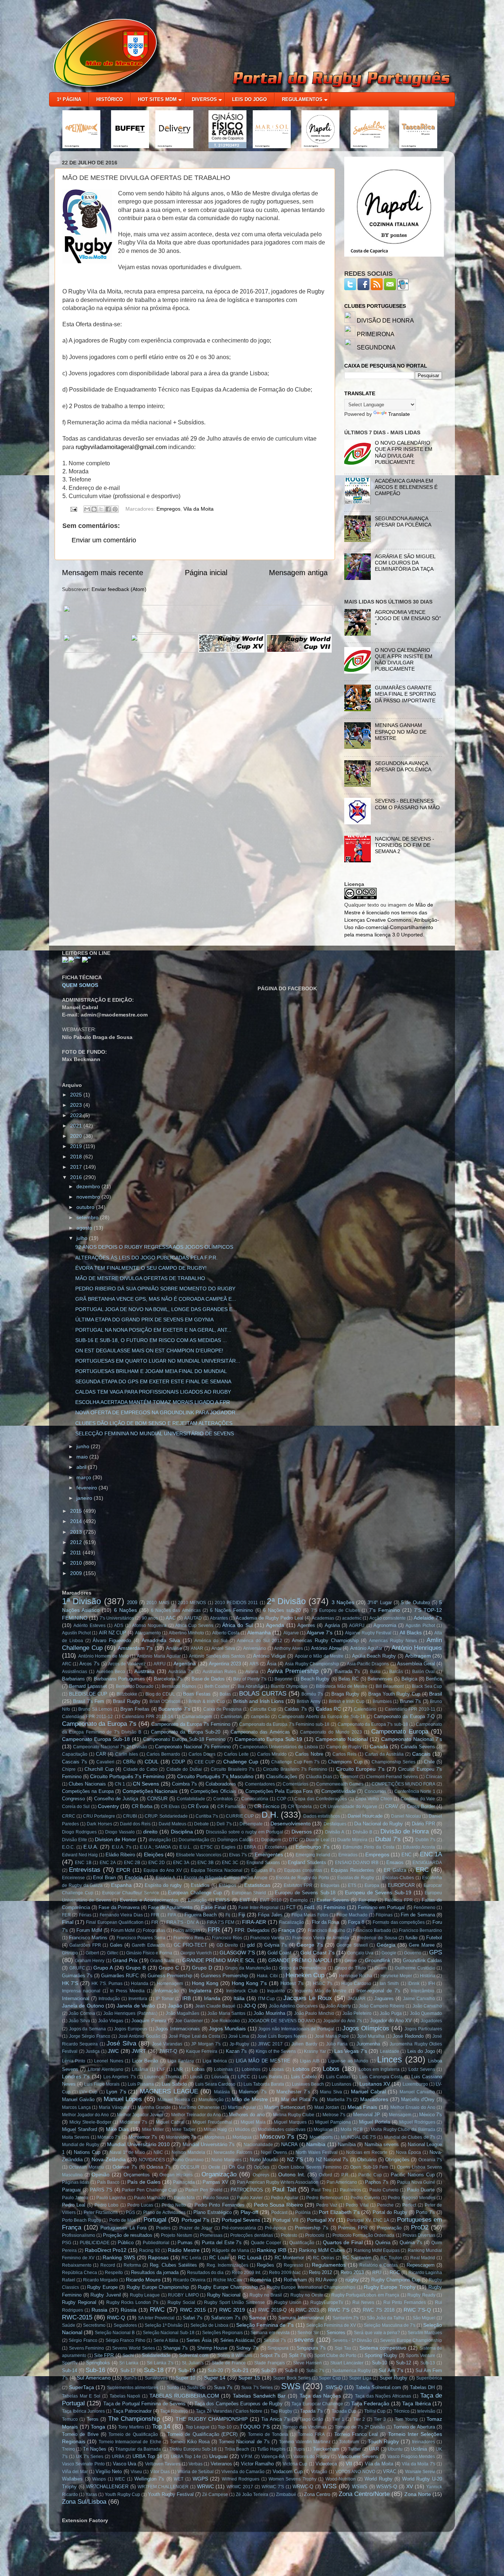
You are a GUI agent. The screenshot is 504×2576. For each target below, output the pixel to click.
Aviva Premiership (293, 1671)
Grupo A (103, 1968)
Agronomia (385, 1625)
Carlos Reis (344, 1754)
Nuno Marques (226, 2160)
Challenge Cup (241, 1762)
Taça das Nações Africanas (383, 2396)
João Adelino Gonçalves (294, 2006)
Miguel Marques (290, 2122)
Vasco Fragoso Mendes (411, 2457)
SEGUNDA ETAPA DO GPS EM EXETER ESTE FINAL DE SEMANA (153, 1381)
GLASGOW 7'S (237, 1953)
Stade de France (229, 2363)
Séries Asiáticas (238, 2340)
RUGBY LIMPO (183, 2295)
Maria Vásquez (114, 2107)
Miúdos (242, 2130)
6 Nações (125, 1610)
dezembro (89, 1186)
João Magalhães (182, 2013)
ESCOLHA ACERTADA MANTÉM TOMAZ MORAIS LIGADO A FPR (153, 1402)
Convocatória (255, 1799)
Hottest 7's (292, 1983)
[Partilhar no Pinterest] (115, 509)
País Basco (108, 2182)
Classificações (282, 1777)
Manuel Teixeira (174, 2100)
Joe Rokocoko (225, 2021)
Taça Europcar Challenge (317, 2404)
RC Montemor (289, 2258)
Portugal (155, 2219)
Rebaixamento (77, 2265)
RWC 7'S (339, 2310)
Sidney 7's (247, 2348)
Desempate (251, 1824)
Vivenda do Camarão (243, 2472)
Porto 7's (425, 2212)
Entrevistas (85, 1870)
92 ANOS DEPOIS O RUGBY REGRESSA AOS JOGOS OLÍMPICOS (154, 1247)
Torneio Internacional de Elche (130, 2442)
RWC (157, 2309)
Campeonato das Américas (260, 1732)
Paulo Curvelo (384, 2190)
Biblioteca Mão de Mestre (341, 1686)
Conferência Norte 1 (415, 1791)
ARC (67, 1664)
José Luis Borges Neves (282, 2036)
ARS (254, 1664)
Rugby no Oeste (307, 2295)
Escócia (134, 1877)
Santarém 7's (346, 2318)
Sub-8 (291, 2370)
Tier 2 (359, 2419)
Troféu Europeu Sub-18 (193, 2449)
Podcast (279, 2212)
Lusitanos (341, 2084)
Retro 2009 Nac (285, 2273)
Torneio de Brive (80, 2434)
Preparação (389, 2228)
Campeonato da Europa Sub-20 (186, 1732)
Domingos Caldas (235, 1840)
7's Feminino (384, 1610)
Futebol (434, 1938)
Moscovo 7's (277, 2137)
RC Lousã (250, 2257)
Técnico (402, 2411)
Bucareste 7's (174, 1709)
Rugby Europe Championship (158, 2287)
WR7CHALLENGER (107, 2487)
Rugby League (145, 2295)
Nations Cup (87, 2152)
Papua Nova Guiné (416, 2182)
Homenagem (170, 1984)
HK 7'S (70, 1983)
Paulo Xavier (250, 2198)
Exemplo (299, 1900)
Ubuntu (395, 2449)
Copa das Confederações (321, 1799)
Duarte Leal (318, 1840)
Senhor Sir (308, 2333)
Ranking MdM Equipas (377, 2250)
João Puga (391, 2013)
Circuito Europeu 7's (360, 1769)
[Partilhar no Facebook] (108, 509)
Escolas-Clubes (398, 1878)
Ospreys (261, 2175)
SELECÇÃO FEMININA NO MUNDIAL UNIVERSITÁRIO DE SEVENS (155, 1433)
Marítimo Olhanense (199, 2107)
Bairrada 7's (348, 1671)
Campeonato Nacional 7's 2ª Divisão (110, 1747)
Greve (351, 1961)
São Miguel (424, 2318)
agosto (85, 1228)
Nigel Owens (274, 2152)
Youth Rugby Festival (171, 2494)
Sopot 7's (270, 2355)
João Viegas (111, 2021)
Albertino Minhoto (186, 1633)
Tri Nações (95, 2449)
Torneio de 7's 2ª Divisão (360, 2427)
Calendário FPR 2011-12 (87, 1717)
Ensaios (395, 1862)
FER (66, 1915)
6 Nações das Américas (176, 1610)
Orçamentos (137, 2175)
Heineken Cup (305, 1975)
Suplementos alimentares (133, 2388)
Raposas (158, 2257)
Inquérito (276, 1991)
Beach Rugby (315, 1679)
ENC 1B (83, 1863)
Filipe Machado (352, 1915)
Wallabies (72, 2479)
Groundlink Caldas (422, 1960)
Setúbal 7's (275, 2340)
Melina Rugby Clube (294, 2115)
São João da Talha (386, 2318)
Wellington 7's (149, 2479)
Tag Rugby (281, 2411)
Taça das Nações (320, 2396)
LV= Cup (88, 2092)
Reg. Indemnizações (227, 2265)
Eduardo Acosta (419, 1847)
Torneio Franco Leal (356, 2434)
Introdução (109, 1999)
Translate (399, 414)
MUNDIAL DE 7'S (359, 2137)
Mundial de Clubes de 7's (410, 2137)
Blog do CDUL (160, 1694)
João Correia (82, 2013)
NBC (158, 2152)
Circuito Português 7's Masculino (215, 1776)
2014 (77, 1521)
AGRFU (357, 1626)
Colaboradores (221, 1784)
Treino (68, 2449)
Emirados (348, 1855)
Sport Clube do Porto (335, 2356)
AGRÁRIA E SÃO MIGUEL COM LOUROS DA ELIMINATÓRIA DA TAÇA (405, 563)
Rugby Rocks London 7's (132, 2302)
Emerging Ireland (313, 1855)
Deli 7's (224, 1824)
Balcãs (396, 1672)
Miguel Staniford (80, 2129)
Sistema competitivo (383, 2348)
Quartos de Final (343, 2242)
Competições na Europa (88, 1791)
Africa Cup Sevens (194, 1626)
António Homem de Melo (103, 1656)
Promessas (211, 2235)
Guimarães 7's (77, 1976)
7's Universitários (117, 1618)
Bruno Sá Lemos (95, 1709)
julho (83, 1238)
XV (410, 2486)
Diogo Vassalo (120, 1832)
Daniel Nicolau (406, 1816)
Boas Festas (197, 1694)
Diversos (302, 1832)
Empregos (168, 509)
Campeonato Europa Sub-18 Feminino (184, 1739)
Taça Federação (370, 2403)
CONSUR (157, 1799)
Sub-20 (215, 2370)
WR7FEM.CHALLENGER (163, 2487)
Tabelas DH (422, 2387)
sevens (304, 2340)
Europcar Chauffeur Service (131, 1893)
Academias (323, 1618)
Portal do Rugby (390, 2212)
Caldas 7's (296, 1709)
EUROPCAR (401, 1885)
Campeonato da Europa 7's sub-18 (373, 1724)
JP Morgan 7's (206, 2044)
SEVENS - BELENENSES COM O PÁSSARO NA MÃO (407, 804)
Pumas (185, 2243)
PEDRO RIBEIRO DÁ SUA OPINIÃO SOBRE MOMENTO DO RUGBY (155, 1289)
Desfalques (335, 1824)
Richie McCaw (228, 2280)
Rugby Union (288, 2302)
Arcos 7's (89, 1664)
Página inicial (206, 573)
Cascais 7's (75, 1762)
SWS (291, 2386)
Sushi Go (196, 2388)
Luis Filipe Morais (102, 2084)
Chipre (69, 1769)
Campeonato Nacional (342, 1739)
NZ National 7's (332, 2160)
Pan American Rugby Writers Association (278, 2182)
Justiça (93, 2051)
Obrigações (397, 2160)
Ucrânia (419, 2449)
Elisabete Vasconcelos (199, 1855)
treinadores (424, 2442)
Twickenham (326, 2449)
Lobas (198, 2069)
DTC (294, 1840)
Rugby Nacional (224, 2295)
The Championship (134, 2419)
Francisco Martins (88, 1938)
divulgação (160, 1840)
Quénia (383, 2243)
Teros (93, 2419)
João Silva (79, 2021)
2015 (77, 1511)
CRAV (392, 1806)
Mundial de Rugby (81, 2145)
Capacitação (75, 1754)
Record (108, 2265)
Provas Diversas (419, 2235)
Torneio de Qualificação (133, 2434)
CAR (101, 1754)
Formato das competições (398, 1922)
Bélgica (409, 1679)
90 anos (150, 1618)
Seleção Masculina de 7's (389, 2325)
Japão (175, 2006)
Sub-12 (403, 2363)
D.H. (270, 1815)
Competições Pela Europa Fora (279, 1791)
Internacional (76, 1998)
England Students (307, 1862)
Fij (228, 1915)
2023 (77, 1105)
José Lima (239, 2036)
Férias (85, 1915)
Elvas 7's (238, 1855)
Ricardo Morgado (101, 2280)
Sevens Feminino (87, 2348)
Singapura (278, 2348)
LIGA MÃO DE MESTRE (263, 2061)
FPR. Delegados (252, 1930)
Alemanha (259, 1633)
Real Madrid (423, 2258)
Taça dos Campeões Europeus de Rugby (239, 2404)
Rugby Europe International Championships (311, 2287)
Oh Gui (237, 2167)
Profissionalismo (79, 2235)
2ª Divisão (286, 1601)
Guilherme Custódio (415, 1968)
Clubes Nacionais (87, 1784)
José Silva (121, 2043)
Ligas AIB (310, 2061)
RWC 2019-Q (272, 2310)
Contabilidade (191, 1799)
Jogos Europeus (131, 2029)
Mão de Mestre (250, 2099)
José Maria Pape (332, 2036)
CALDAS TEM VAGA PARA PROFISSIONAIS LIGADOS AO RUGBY (153, 1392)
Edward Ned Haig (80, 1855)
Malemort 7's (253, 2092)
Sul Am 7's (391, 2370)
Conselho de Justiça (116, 1799)
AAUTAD (193, 1618)
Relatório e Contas (379, 2265)
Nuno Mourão (264, 2160)
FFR (155, 1915)
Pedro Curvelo (365, 2198)
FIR (155, 1922)
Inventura (138, 1999)
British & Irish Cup (207, 1701)
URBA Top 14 (147, 2456)
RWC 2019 (232, 2310)
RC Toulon (391, 2258)
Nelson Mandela (188, 2152)
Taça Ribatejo (174, 2411)
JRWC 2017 (270, 2044)
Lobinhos (251, 2069)
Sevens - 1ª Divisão (352, 2340)
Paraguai (71, 2190)
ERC (422, 1870)
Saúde (69, 2325)
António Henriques (417, 1648)
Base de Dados (208, 1679)
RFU (377, 2273)
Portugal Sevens (241, 2220)
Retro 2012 (320, 2272)
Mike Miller (153, 2130)
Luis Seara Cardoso (215, 2084)
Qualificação (302, 2243)
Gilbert (92, 1953)
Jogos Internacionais (178, 2029)
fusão (411, 1938)
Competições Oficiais (213, 1791)
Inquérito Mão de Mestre (321, 1991)
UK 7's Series (90, 2457)
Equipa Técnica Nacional (217, 1870)
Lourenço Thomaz (163, 2077)
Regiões (265, 2265)
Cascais (421, 1754)
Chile (429, 1762)
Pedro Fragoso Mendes (412, 2198)
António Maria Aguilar (159, 1656)
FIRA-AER (254, 1922)
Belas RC (348, 1679)
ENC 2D (157, 1863)
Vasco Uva (125, 2464)
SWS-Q (334, 2387)
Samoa (257, 2318)
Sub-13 (428, 2363)
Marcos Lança (76, 2107)
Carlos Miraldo (272, 1754)
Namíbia (347, 2144)
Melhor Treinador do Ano (196, 2115)
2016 (77, 1177)
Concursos (375, 1791)
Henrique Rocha (356, 1976)
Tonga (98, 2427)
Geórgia (386, 1945)
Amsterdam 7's (135, 1648)
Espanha (121, 1885)
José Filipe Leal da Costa (194, 2036)
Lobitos (301, 2069)
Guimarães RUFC (120, 1976)
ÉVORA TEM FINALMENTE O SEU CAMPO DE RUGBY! (141, 1268)
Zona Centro (317, 2494)
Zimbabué (286, 2495)
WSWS (360, 2487)
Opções (262, 2167)
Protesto (289, 2235)
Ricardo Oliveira (189, 2280)
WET (179, 2479)
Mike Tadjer (184, 2130)
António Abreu (326, 1648)
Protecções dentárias (251, 2235)
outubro (86, 1207)
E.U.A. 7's (122, 1847)
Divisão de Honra (405, 1831)
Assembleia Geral (416, 1664)
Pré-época (275, 2228)
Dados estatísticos (322, 1816)
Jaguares (384, 1998)
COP (282, 1799)
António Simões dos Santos (217, 1656)
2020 (77, 1136)
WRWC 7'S (273, 2487)
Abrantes (219, 1618)
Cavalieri (105, 1762)
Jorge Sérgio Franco (90, 2036)
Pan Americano (342, 2182)
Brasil (436, 1694)
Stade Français (270, 2363)
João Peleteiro (357, 2013)
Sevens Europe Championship (411, 2340)
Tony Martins (131, 2427)
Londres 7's (76, 2076)
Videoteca (326, 2464)
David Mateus (172, 1824)
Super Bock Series (292, 2378)
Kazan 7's (237, 2051)
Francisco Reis (189, 1938)
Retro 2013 (352, 2272)
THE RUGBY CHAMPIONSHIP (212, 2419)
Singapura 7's (311, 2348)
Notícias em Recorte (367, 2152)
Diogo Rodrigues (79, 1832)
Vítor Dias (160, 2472)
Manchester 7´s (293, 2092)
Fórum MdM (123, 1930)
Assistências (75, 1672)
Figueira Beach (201, 1915)
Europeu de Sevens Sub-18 (305, 1893)
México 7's (431, 2115)
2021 (77, 1126)
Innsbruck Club (242, 1991)
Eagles (228, 1847)
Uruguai (218, 2456)
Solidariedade (156, 2355)
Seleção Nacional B (115, 2333)
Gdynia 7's (276, 1945)
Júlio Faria (337, 2044)
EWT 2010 (270, 1900)
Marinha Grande (154, 2107)
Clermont (349, 1777)
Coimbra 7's (184, 1784)
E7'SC (207, 1847)
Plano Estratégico (212, 2212)
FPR (214, 1930)
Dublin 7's (425, 1840)
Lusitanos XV (375, 2084)
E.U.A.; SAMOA (155, 1847)
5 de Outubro (415, 1602)
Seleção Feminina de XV (331, 2325)
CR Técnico (267, 1806)
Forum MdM (89, 1930)
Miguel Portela (374, 2122)
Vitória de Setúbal (196, 2472)
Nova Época (408, 2152)
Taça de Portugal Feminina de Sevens (144, 2404)
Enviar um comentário (104, 540)
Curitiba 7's (207, 1816)
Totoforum (349, 2442)
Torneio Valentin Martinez (305, 2442)
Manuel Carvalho (417, 2092)
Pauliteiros (351, 2190)
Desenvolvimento (291, 1824)
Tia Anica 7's (275, 2419)
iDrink (414, 1984)
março (84, 1477)
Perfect (409, 2205)
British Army (308, 1701)
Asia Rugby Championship (312, 1664)
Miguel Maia (253, 2122)
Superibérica (429, 2378)
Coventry (108, 1806)
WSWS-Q (387, 2487)
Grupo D (202, 1968)
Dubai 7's (388, 1839)
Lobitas (276, 2069)
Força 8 (356, 1922)
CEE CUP (205, 1762)
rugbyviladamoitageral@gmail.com (121, 447)
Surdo (173, 2388)
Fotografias (154, 1930)
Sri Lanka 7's (160, 2363)
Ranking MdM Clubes (322, 2250)
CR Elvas (170, 1807)
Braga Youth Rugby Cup (394, 1694)
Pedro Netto (174, 2205)
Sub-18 (154, 2370)
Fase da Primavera (119, 1907)
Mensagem (400, 2115)
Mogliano (323, 2130)
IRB (187, 1998)
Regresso (294, 2265)
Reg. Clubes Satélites (174, 2265)
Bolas (225, 1694)
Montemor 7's (143, 2137)
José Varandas (167, 2044)
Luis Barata (270, 2077)
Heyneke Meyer (396, 1976)
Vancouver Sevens (358, 2456)
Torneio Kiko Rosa (190, 2442)
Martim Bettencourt (285, 2107)
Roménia (261, 2280)
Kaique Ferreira (202, 2051)
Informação (167, 1991)
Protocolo (315, 2235)
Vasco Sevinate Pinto (83, 2464)
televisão (426, 2411)
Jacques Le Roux (308, 1998)
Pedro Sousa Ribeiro (278, 2205)
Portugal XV (321, 2220)
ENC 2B (132, 1863)
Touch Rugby (383, 2441)
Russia (99, 2310)
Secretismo (94, 2325)
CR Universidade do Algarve (349, 1807)
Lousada (220, 2077)
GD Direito (227, 1945)
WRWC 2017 (240, 2487)
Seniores (336, 2332)
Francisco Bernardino (420, 1930)
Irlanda (212, 1998)
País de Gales (144, 2182)
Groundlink (378, 1960)
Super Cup (330, 2378)
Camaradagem (197, 1717)
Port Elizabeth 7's (339, 2212)
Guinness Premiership (224, 1976)
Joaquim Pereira (149, 2021)
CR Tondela (300, 1807)
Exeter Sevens (333, 1900)
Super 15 (249, 2378)
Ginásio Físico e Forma (149, 1953)
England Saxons (263, 1863)
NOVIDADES (152, 2160)
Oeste (214, 2167)
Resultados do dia (205, 2273)
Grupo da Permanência (303, 1968)
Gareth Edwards (148, 1945)
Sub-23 (269, 2370)
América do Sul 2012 (259, 1641)
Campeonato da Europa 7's (99, 1724)
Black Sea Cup (427, 1686)
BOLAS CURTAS (263, 1693)
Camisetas (231, 1717)
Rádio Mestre (184, 2250)
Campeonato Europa (400, 1731)
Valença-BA (273, 2457)
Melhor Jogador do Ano (85, 2115)
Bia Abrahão (250, 1686)
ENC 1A (431, 1854)
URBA (118, 2457)
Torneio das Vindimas (305, 2427)
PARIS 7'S (101, 2190)
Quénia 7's (411, 2243)
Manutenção (211, 2100)
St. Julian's (193, 2363)
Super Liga (360, 2378)
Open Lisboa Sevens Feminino (310, 2167)
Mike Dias (118, 2129)
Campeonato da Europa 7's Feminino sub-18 (284, 1724)
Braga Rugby (345, 1694)
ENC (406, 1855)
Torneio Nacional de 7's (244, 2442)
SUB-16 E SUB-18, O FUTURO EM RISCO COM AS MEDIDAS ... (151, 1340)
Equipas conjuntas (303, 1870)
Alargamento (148, 1633)
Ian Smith (389, 1984)
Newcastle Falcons (233, 2152)
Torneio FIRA (311, 2434)
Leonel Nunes (108, 2061)
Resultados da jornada (155, 2272)
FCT (291, 1907)
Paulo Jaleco (75, 2198)
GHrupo (70, 1953)
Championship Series (393, 1762)
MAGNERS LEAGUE (169, 2091)
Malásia (222, 2092)
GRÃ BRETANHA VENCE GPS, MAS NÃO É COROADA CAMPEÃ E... (156, 1299)
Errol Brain (104, 1878)
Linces (390, 2059)
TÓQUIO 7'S (255, 2427)
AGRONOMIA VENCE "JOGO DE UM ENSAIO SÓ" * (408, 618)
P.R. (345, 2175)
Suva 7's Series (257, 2388)
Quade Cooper (266, 2243)
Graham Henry (90, 1961)
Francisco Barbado (372, 1930)
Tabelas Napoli (125, 2396)
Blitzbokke (127, 1694)
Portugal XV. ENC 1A (368, 2220)
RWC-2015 (77, 2317)
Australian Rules (220, 1672)
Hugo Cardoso (356, 1984)
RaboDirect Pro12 (106, 2250)
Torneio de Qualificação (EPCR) (202, 2434)
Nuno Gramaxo (188, 2160)
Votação (319, 2472)
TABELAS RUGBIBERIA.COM (184, 2396)
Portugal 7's (195, 2220)
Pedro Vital (357, 2205)
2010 (77, 1563)
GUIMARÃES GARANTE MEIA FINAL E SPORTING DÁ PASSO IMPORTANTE (405, 694)
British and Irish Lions (258, 1701)
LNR (178, 2069)
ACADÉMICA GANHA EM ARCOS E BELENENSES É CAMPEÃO (406, 487)
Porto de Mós (122, 2220)
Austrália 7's (181, 1672)
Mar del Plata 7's (300, 2099)
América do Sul (211, 1641)
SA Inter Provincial (156, 2318)
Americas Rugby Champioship (325, 1640)
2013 (77, 1532)
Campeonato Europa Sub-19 (269, 1739)
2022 (77, 1115)
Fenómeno (424, 1908)
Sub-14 (70, 2370)
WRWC (206, 2486)
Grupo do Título (350, 1968)
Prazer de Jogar (196, 2228)
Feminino (334, 1907)
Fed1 (309, 1907)
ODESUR (190, 2167)
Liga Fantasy (181, 2061)
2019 (77, 1146)
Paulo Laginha (111, 2198)
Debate (201, 1824)
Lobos (331, 2069)
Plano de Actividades (164, 2212)
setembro (88, 1217)
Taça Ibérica (416, 2403)
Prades (163, 2228)
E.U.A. (91, 1847)
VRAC (390, 2471)
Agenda (275, 1625)
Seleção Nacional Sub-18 (169, 2333)
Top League (198, 2427)
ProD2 (420, 2227)
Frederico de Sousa (377, 1938)
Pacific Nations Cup (412, 2175)
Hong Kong (205, 1983)
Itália (239, 1998)
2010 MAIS (158, 1603)
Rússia (129, 2310)
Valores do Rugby (312, 2457)
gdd (251, 1945)
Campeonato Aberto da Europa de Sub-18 (322, 1717)
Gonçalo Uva (360, 1953)
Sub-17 (128, 2370)
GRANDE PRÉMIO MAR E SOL (219, 1960)
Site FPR (104, 2355)
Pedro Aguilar (284, 2198)
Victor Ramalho (257, 2464)
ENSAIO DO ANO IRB (357, 1863)
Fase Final (213, 1907)
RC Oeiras (324, 2258)
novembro (89, 1197)
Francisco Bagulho (327, 1930)
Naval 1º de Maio (127, 2152)
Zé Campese (215, 2495)
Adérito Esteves (89, 1626)
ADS (119, 1626)
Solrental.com (194, 2355)
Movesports (321, 2137)
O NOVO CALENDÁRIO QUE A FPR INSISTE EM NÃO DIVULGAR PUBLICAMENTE (404, 452)
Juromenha (368, 2044)
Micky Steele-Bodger (90, 2122)
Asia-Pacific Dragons (368, 1664)
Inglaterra (200, 1991)
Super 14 (215, 2378)
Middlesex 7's (133, 2122)
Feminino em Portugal (381, 1907)
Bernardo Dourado (135, 1686)
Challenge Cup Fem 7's (295, 1762)
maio (83, 1457)
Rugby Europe (102, 2287)
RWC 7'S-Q (417, 2310)
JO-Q (250, 2006)
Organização (219, 2174)
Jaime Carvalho (419, 1999)
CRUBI (130, 1816)
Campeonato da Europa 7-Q (404, 1716)
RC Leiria (191, 2258)
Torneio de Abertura (414, 2427)
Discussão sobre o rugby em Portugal (244, 1832)
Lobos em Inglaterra (379, 2069)
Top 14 (161, 2426)
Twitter (354, 2449)
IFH (431, 1984)
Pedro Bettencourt (324, 2198)
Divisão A (335, 1832)
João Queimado (426, 2013)
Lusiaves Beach (308, 2084)
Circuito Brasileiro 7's (232, 1769)
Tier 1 (338, 2419)
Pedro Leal (74, 2205)
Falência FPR (399, 1900)
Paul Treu (321, 2190)
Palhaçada (184, 2182)
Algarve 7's (320, 1633)
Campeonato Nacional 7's (412, 1739)
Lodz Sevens (422, 2069)
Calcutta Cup (263, 1709)
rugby (352, 2280)
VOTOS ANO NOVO (355, 2472)
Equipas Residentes (353, 1870)
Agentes (306, 1625)
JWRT (139, 2051)
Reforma (132, 2265)
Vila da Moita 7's (418, 2464)
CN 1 (120, 1784)
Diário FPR (423, 1824)
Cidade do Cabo (140, 1769)
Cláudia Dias (319, 1777)
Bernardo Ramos (179, 1686)
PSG (67, 2243)
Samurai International (301, 2318)
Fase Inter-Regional (258, 1908)
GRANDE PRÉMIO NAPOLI (300, 1960)
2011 (76, 1553)
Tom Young (406, 2419)
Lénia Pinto (74, 2061)
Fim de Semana (418, 1915)
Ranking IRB (271, 2250)
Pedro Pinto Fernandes (219, 2205)
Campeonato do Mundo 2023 (331, 1732)
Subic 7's (315, 2371)
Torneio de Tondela (268, 2434)
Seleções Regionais (222, 2333)
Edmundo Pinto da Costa (368, 1847)
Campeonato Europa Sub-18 (96, 1739)
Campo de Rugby (344, 1747)
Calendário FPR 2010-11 (410, 1709)
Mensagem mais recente (103, 573)
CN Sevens (146, 1784)
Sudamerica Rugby (351, 2371)
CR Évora (198, 1806)
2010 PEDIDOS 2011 (237, 1603)
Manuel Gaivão (78, 2099)
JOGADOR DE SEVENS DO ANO (282, 2021)
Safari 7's (193, 2318)
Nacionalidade (258, 2145)
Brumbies (382, 1701)
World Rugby (379, 2479)
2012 (77, 1542)
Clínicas (434, 1777)
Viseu (136, 2472)
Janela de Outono (83, 2006)
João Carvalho (427, 2006)
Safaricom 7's (226, 2318)
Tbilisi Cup (375, 2411)
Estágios (227, 1885)
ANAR (197, 1648)
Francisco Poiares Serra (141, 1938)
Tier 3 (380, 2419)
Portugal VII (285, 2220)
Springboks (98, 2363)
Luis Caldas (338, 2077)
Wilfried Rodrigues (241, 2479)
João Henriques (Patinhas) (130, 2013)
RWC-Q (116, 2318)
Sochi (128, 2356)
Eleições (154, 1854)
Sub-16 (95, 2370)
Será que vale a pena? (377, 2333)
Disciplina (182, 1832)
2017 (77, 1167)
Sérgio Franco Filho (125, 2340)
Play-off (249, 2212)
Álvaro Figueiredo (112, 1640)
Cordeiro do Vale (418, 1799)
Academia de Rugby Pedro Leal (270, 1618)
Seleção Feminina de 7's (265, 2325)
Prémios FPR (353, 2228)
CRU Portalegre (99, 1816)
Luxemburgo (415, 2084)
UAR (374, 2449)
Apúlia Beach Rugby (374, 1656)
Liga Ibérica (215, 2061)
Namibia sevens (382, 2144)
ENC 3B (206, 1863)
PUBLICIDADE (95, 2243)
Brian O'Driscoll (165, 1701)
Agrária (332, 1625)
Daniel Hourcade (365, 1816)
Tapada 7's (311, 2411)
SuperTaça (82, 2387)
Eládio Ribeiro (120, 1855)
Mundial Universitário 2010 (138, 2144)
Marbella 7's (339, 2100)
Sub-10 (379, 2363)
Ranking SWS (119, 2257)
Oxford (325, 2175)
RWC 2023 (307, 2310)
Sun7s (130, 2378)
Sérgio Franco (83, 2340)
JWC (113, 2051)
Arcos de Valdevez (127, 1664)
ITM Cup (267, 1999)
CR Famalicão (232, 1807)
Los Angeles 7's (120, 2077)
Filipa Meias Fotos (310, 1915)
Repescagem (421, 2265)
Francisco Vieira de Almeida (321, 1938)
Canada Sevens (418, 1747)
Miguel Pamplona (333, 2122)
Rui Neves (363, 2302)
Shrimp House (212, 2348)
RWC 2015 (193, 2310)
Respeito (114, 2273)
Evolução (197, 1900)
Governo (413, 1953)
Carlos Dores (202, 1754)
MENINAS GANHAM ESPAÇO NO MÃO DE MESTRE (401, 732)
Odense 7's (125, 2167)
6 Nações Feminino (231, 1610)
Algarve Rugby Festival (368, 1633)
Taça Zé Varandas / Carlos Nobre (229, 2411)
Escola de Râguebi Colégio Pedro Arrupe (226, 1878)
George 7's (310, 1945)
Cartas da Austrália (384, 1754)
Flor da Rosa (325, 1922)
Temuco (70, 2419)
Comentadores (260, 1784)
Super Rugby (394, 2378)
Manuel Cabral (368, 2092)
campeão (260, 1717)
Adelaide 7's (428, 1618)
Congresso (73, 1799)
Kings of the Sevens (276, 2051)
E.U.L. (185, 1847)
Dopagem (271, 1840)
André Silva (223, 1648)
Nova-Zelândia (109, 2159)
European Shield (249, 1893)
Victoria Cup (295, 2464)
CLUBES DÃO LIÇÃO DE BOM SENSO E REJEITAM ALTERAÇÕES (154, 1423)
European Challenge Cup (195, 1893)
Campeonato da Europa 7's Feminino (191, 1724)
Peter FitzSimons (101, 2212)
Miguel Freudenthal (212, 2122)
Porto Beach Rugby (82, 2220)
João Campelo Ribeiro (382, 2006)
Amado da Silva (161, 1640)
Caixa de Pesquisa (222, 1709)
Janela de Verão (136, 2006)
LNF (161, 2069)
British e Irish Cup (347, 1701)
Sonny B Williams (235, 2356)
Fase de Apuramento (170, 1907)
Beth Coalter (217, 1686)
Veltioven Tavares (163, 2464)
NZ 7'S (295, 2159)
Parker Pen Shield (204, 2190)
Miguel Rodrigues (417, 2122)
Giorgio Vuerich (196, 1953)
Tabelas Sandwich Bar (259, 2396)
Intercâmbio (422, 1991)
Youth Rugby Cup (122, 2495)
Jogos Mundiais (227, 2029)
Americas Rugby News (393, 1641)
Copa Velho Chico (374, 1799)
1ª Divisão (82, 1601)
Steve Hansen (307, 2363)
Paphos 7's (377, 2182)
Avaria (252, 1672)
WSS (329, 2486)
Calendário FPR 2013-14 (147, 1717)
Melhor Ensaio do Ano (413, 2107)
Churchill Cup (99, 1769)
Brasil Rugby (127, 1701)
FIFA (172, 1915)
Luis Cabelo (304, 2077)
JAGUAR (357, 1999)
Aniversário (255, 1648)
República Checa (80, 2273)
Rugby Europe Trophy (390, 2287)
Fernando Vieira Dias (121, 1915)
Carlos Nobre (309, 1754)
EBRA (250, 1847)
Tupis (299, 2449)
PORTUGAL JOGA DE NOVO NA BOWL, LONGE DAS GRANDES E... (156, 1309)
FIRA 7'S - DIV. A (183, 1922)
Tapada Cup (344, 2411)
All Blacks (411, 1633)
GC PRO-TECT (190, 1945)
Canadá (379, 1746)
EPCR (123, 1870)
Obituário (367, 2160)
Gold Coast (279, 1953)
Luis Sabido (174, 2084)
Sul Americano (94, 2378)
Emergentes (269, 1854)
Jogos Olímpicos (366, 2028)
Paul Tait (284, 2189)
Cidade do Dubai (184, 1769)
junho (84, 1446)
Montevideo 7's (181, 2137)
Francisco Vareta (267, 1938)
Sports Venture (421, 2356)
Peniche (385, 2205)
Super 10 (185, 2378)
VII (349, 2464)
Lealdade (390, 2051)
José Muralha (371, 2036)
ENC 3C (230, 1863)
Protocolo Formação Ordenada (363, 2235)
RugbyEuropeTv (327, 2302)
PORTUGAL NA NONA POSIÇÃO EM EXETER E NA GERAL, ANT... (153, 1330)
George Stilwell (352, 1945)
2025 (77, 1095)
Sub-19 (187, 2370)
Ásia (272, 1664)
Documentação (194, 1840)
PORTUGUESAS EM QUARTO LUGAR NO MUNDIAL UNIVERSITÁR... (158, 1361)
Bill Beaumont (390, 1686)
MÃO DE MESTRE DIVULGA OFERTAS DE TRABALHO (140, 1278)
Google (389, 1953)
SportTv (70, 2363)
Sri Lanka (129, 2363)
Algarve (291, 1633)
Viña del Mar (75, 2472)
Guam (381, 1968)
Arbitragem (418, 1656)
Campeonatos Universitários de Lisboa (279, 1747)
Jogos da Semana (87, 2029)
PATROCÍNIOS (247, 2190)
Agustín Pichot (76, 1633)
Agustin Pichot (420, 1626)
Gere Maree (422, 1945)
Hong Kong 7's (249, 1983)
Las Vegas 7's (351, 2051)
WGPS (200, 2479)
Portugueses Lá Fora (123, 2228)
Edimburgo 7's (313, 1847)
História (428, 1976)
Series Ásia (199, 2340)
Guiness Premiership (170, 1976)
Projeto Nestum (176, 2235)
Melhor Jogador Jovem (140, 2115)
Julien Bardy (304, 2044)
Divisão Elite (75, 1840)
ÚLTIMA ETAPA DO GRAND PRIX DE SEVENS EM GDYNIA (144, 1320)
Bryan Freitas (135, 1709)
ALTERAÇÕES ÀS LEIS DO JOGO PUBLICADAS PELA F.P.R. (146, 1258)
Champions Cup (345, 1762)
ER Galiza (395, 1870)
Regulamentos (329, 2265)
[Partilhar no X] (101, 509)
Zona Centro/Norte (364, 2494)
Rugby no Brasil (266, 2295)
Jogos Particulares (423, 2029)
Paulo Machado (150, 2198)
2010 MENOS (192, 1603)
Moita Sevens (76, 2137)
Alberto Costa (226, 1633)
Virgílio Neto (109, 2471)
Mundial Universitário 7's (209, 2144)
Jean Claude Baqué (215, 2006)
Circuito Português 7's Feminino (127, 1776)
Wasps (99, 2479)
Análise (174, 1648)
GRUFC (77, 1968)
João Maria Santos (226, 2013)
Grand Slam (162, 1961)
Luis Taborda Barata (264, 2084)
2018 (77, 1157)
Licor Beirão (145, 2061)
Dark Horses (99, 1824)
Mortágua (242, 2137)
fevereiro (87, 1488)
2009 (77, 1573)
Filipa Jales (270, 1915)
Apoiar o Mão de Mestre (319, 1656)
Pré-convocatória (239, 2228)
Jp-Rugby (239, 2044)
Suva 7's (223, 2387)
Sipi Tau (343, 2348)
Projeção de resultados (127, 2235)
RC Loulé (219, 2258)
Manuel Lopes (123, 2099)
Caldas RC (329, 1709)
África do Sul (237, 1625)
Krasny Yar (315, 2051)
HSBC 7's (323, 1984)
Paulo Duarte (421, 2190)
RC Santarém (357, 2258)
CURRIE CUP (240, 1816)
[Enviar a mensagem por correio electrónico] (73, 509)
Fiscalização (291, 1922)
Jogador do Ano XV (391, 2021)
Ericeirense (73, 1878)
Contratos (223, 1799)
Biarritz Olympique (289, 1686)
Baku (375, 1672)
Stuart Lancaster (347, 2363)
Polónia (303, 2212)
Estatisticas (257, 1885)
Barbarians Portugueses (119, 1679)
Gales (116, 1945)
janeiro (85, 1498)
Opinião (101, 2175)
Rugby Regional (79, 2302)
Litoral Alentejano (106, 2069)
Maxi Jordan (327, 2107)
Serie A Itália (166, 2340)
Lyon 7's (116, 2092)
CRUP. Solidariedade (166, 1816)
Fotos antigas (187, 1930)
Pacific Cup (370, 2175)
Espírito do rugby (163, 1885)
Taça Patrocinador (132, 2411)
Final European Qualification (115, 1922)
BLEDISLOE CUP (88, 1694)
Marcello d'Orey (418, 2099)
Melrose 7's (334, 2115)
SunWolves (156, 2378)
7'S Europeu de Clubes (336, 1610)
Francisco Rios (227, 1938)
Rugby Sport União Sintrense (234, 2302)
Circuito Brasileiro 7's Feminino (295, 1769)
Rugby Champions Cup (396, 2280)
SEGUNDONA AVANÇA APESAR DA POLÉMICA (403, 522)
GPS (436, 1952)
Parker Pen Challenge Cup (149, 2190)
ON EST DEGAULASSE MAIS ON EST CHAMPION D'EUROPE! (149, 1350)
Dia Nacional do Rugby (379, 1824)
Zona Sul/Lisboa (84, 2502)
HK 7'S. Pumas (107, 1984)
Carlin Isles (127, 1754)
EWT (245, 1900)
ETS (352, 1885)
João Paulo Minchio (314, 2013)
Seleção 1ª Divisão (164, 2325)
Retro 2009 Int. (246, 2273)
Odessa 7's (159, 2167)
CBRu (129, 1762)
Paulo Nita (184, 2198)
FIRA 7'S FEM (221, 1922)
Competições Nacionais (150, 1791)
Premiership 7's (312, 2228)
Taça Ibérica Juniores (83, 2411)
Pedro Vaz (327, 2205)
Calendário (365, 1709)
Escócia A (166, 1878)
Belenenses (380, 1679)
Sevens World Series (133, 2348)
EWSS (223, 1900)
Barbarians (73, 1679)
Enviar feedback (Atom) (119, 589)
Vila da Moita (199, 509)
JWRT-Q (168, 2051)
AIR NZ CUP (113, 1633)
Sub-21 (240, 2370)
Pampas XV (215, 2182)
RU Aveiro (326, 2280)
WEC (120, 2479)
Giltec (113, 1953)
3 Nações (343, 1602)
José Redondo (408, 2036)
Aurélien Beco (111, 1672)
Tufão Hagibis (271, 2449)
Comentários (296, 1784)
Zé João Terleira (252, 2495)
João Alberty (338, 2006)
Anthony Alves (289, 1648)
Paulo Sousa (216, 2198)
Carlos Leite (236, 1754)
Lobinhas (223, 2069)
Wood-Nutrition (341, 2479)
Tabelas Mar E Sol (81, 2396)
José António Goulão (139, 2036)
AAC (171, 1618)
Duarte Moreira (352, 1840)
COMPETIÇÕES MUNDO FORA (403, 1784)
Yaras (91, 2495)
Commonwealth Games (340, 1784)
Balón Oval (424, 1672)
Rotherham (295, 2280)
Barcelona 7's (168, 1679)
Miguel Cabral (170, 2122)
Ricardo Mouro (143, 2280)
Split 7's (297, 2355)
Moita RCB (352, 2130)
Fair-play (367, 1900)
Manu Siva (331, 2092)
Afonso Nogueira (149, 1626)
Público (126, 2243)
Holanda (140, 1984)
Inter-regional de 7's (378, 1991)
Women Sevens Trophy (293, 2479)
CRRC (69, 1816)
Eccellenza (276, 1847)
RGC (395, 2272)
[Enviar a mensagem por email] (87, 509)
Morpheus (215, 2137)
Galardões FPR (85, 1945)
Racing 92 (149, 2250)
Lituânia (140, 2069)
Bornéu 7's (312, 1694)
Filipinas (384, 1915)
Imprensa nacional (81, 1991)
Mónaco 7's (109, 2137)
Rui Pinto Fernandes (405, 2302)
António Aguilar (366, 1648)
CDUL (152, 1762)
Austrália (144, 1671)
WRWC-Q (303, 2487)
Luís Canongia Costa (381, 2077)
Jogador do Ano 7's (343, 2021)
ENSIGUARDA (427, 1863)
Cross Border (421, 1806)
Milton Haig (215, 2130)
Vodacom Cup (288, 2471)
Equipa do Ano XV (163, 1870)
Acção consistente (388, 1618)
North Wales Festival (317, 2152)
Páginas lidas (76, 2182)
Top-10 (225, 2427)
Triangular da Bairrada (138, 2449)
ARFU (160, 1664)
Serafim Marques (425, 2333)
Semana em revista (270, 2333)
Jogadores (431, 2021)
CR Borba (142, 1806)
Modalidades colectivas (282, 2130)
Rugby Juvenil (106, 2295)
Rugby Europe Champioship (228, 2287)
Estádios (200, 1885)
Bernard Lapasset (88, 1686)
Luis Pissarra (141, 2084)
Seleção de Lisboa (209, 2325)
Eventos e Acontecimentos (149, 1900)
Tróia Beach (237, 2449)
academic (352, 1618)
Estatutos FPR (298, 1885)
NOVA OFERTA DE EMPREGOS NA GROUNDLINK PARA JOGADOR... (158, 1412)
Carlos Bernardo (163, 1754)
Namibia (316, 2144)
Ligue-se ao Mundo (348, 2061)
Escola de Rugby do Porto (303, 1878)
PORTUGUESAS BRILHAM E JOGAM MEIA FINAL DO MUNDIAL (151, 1371)
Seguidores (125, 2325)
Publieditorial (156, 2243)
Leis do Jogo (421, 2051)
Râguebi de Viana (231, 2250)
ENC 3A (181, 1863)
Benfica (434, 1679)
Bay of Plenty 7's (250, 1679)
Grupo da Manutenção (248, 1968)
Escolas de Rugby (356, 1878)
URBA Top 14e (186, 2457)
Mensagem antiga (298, 573)
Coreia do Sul (76, 1807)
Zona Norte (418, 2494)
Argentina (185, 1664)
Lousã (196, 2077)
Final (68, 1922)
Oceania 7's (430, 2160)
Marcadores (374, 2099)
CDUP (179, 1762)
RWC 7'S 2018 (379, 2310)
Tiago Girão (311, 2419)
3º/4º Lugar (379, 1602)
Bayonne (284, 1679)
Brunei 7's (410, 1701)
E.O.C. (68, 1847)
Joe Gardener (189, 2021)
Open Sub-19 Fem (369, 2167)
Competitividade (339, 1791)
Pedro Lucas (140, 2205)
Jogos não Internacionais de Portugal (296, 2029)
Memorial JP (367, 2115)
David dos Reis (135, 1824)
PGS (130, 2212)
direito (150, 1832)
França (286, 1930)
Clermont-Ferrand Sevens (392, 1777)
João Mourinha (269, 2013)
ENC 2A (108, 1863)
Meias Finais (363, 2107)
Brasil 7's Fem (89, 1701)
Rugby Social (181, 2302)
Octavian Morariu (86, 2167)
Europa (372, 1885)
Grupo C (169, 1968)
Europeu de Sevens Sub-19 (378, 1892)
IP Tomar (165, 1999)
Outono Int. (292, 2175)
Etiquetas (330, 1885)
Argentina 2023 (225, 1664)
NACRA (289, 2144)
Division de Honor (115, 1839)
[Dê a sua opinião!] (94, 509)
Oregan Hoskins (176, 2175)
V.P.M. (247, 2457)
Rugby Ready (421, 2295)
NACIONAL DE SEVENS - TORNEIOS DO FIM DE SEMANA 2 (405, 845)
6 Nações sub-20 (282, 1610)
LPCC (244, 2077)
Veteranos (221, 2464)
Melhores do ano (246, 2115)
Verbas (196, 2464)
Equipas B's (263, 1870)
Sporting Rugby (381, 2355)
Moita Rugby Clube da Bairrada (403, 2130)
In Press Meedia (127, 1991)
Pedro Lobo (106, 2205)
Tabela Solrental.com (378, 2387)
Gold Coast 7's (317, 1953)
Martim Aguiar (242, 2107)
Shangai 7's (176, 2348)
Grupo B (136, 1968)
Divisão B (363, 1832)
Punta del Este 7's (222, 2243)
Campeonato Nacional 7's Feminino (193, 1747)
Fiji (242, 1915)
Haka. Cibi (267, 1976)
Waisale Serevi (420, 2472)
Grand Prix (125, 1960)
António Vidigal (269, 1656)
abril (82, 1467)
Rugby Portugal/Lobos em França (365, 2295)
